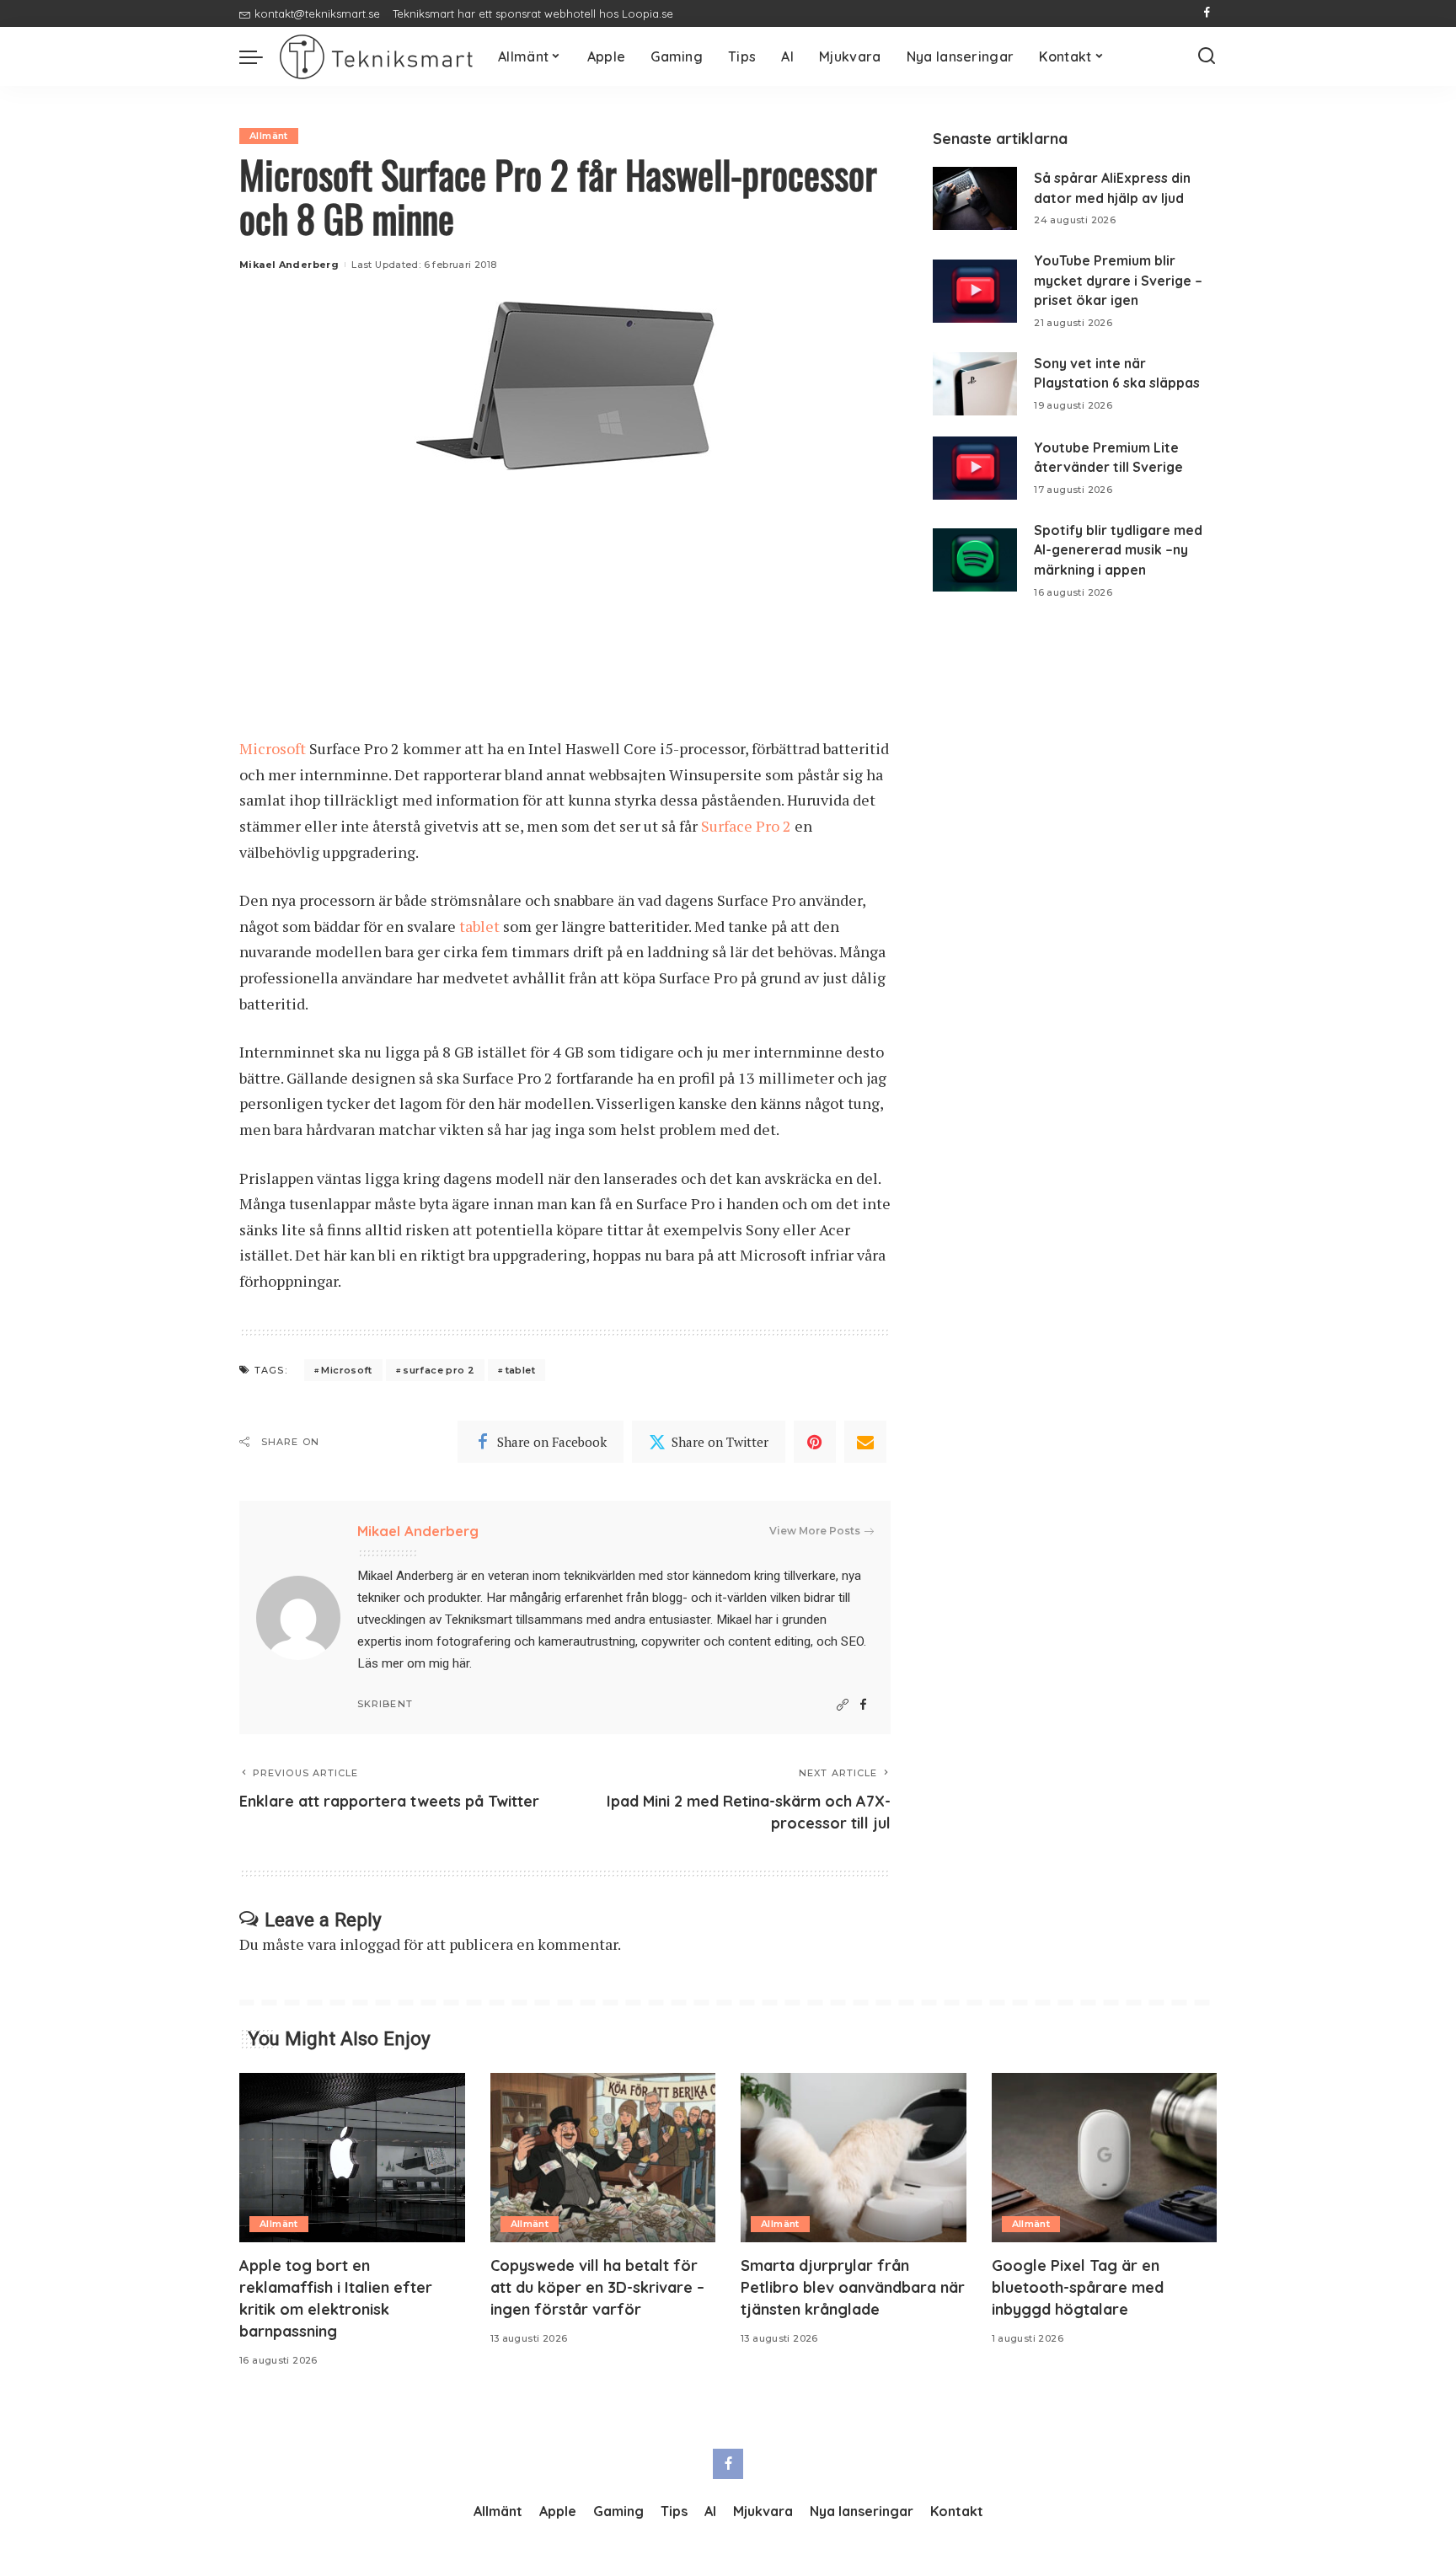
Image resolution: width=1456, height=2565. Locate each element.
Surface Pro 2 (746, 826)
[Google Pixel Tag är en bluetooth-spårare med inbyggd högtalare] (1105, 2158)
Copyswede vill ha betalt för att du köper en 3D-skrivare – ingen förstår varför (597, 2287)
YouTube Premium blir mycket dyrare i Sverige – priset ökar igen (1118, 280)
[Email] (865, 1442)
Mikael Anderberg (289, 265)
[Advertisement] (565, 611)
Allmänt (269, 136)
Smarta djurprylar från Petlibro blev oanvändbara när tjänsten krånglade (853, 2287)
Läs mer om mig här (413, 1663)
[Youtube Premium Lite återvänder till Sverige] (975, 468)
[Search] (1207, 56)
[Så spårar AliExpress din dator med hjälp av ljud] (975, 198)
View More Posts (815, 1531)
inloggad (370, 1944)
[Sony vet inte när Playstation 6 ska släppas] (975, 384)
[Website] (843, 1705)
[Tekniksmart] (376, 57)
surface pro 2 (439, 1370)
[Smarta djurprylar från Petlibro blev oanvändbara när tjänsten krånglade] (854, 2158)
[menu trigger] (260, 56)
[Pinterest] (815, 1442)
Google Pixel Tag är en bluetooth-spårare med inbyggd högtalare (1078, 2287)
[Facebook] (1207, 13)
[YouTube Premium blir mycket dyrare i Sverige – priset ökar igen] (975, 291)
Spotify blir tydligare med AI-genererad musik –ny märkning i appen (1118, 550)
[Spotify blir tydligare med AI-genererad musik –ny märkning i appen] (975, 560)
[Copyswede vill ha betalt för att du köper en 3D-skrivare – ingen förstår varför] (603, 2158)
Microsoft (274, 748)
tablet (481, 926)
